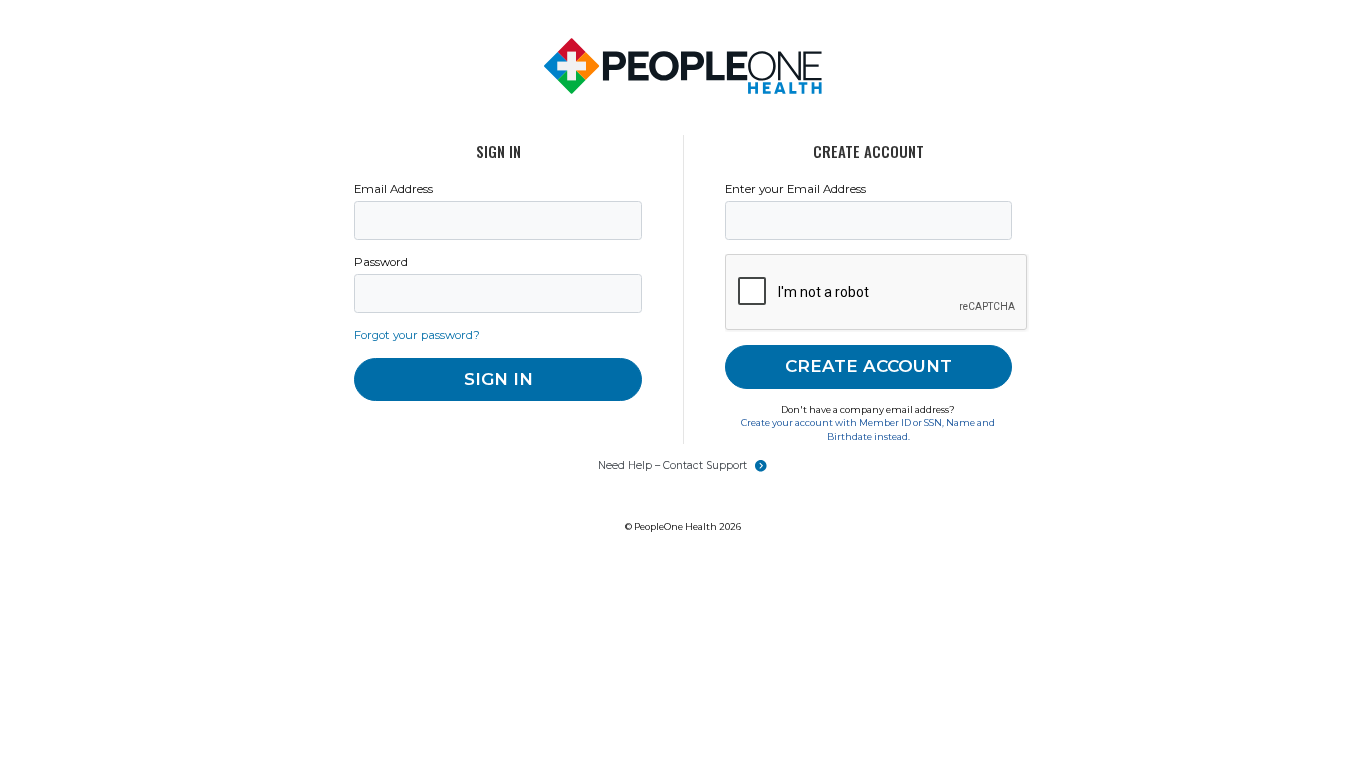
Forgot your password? (417, 335)
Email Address (393, 189)
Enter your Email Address (795, 189)
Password (381, 262)
